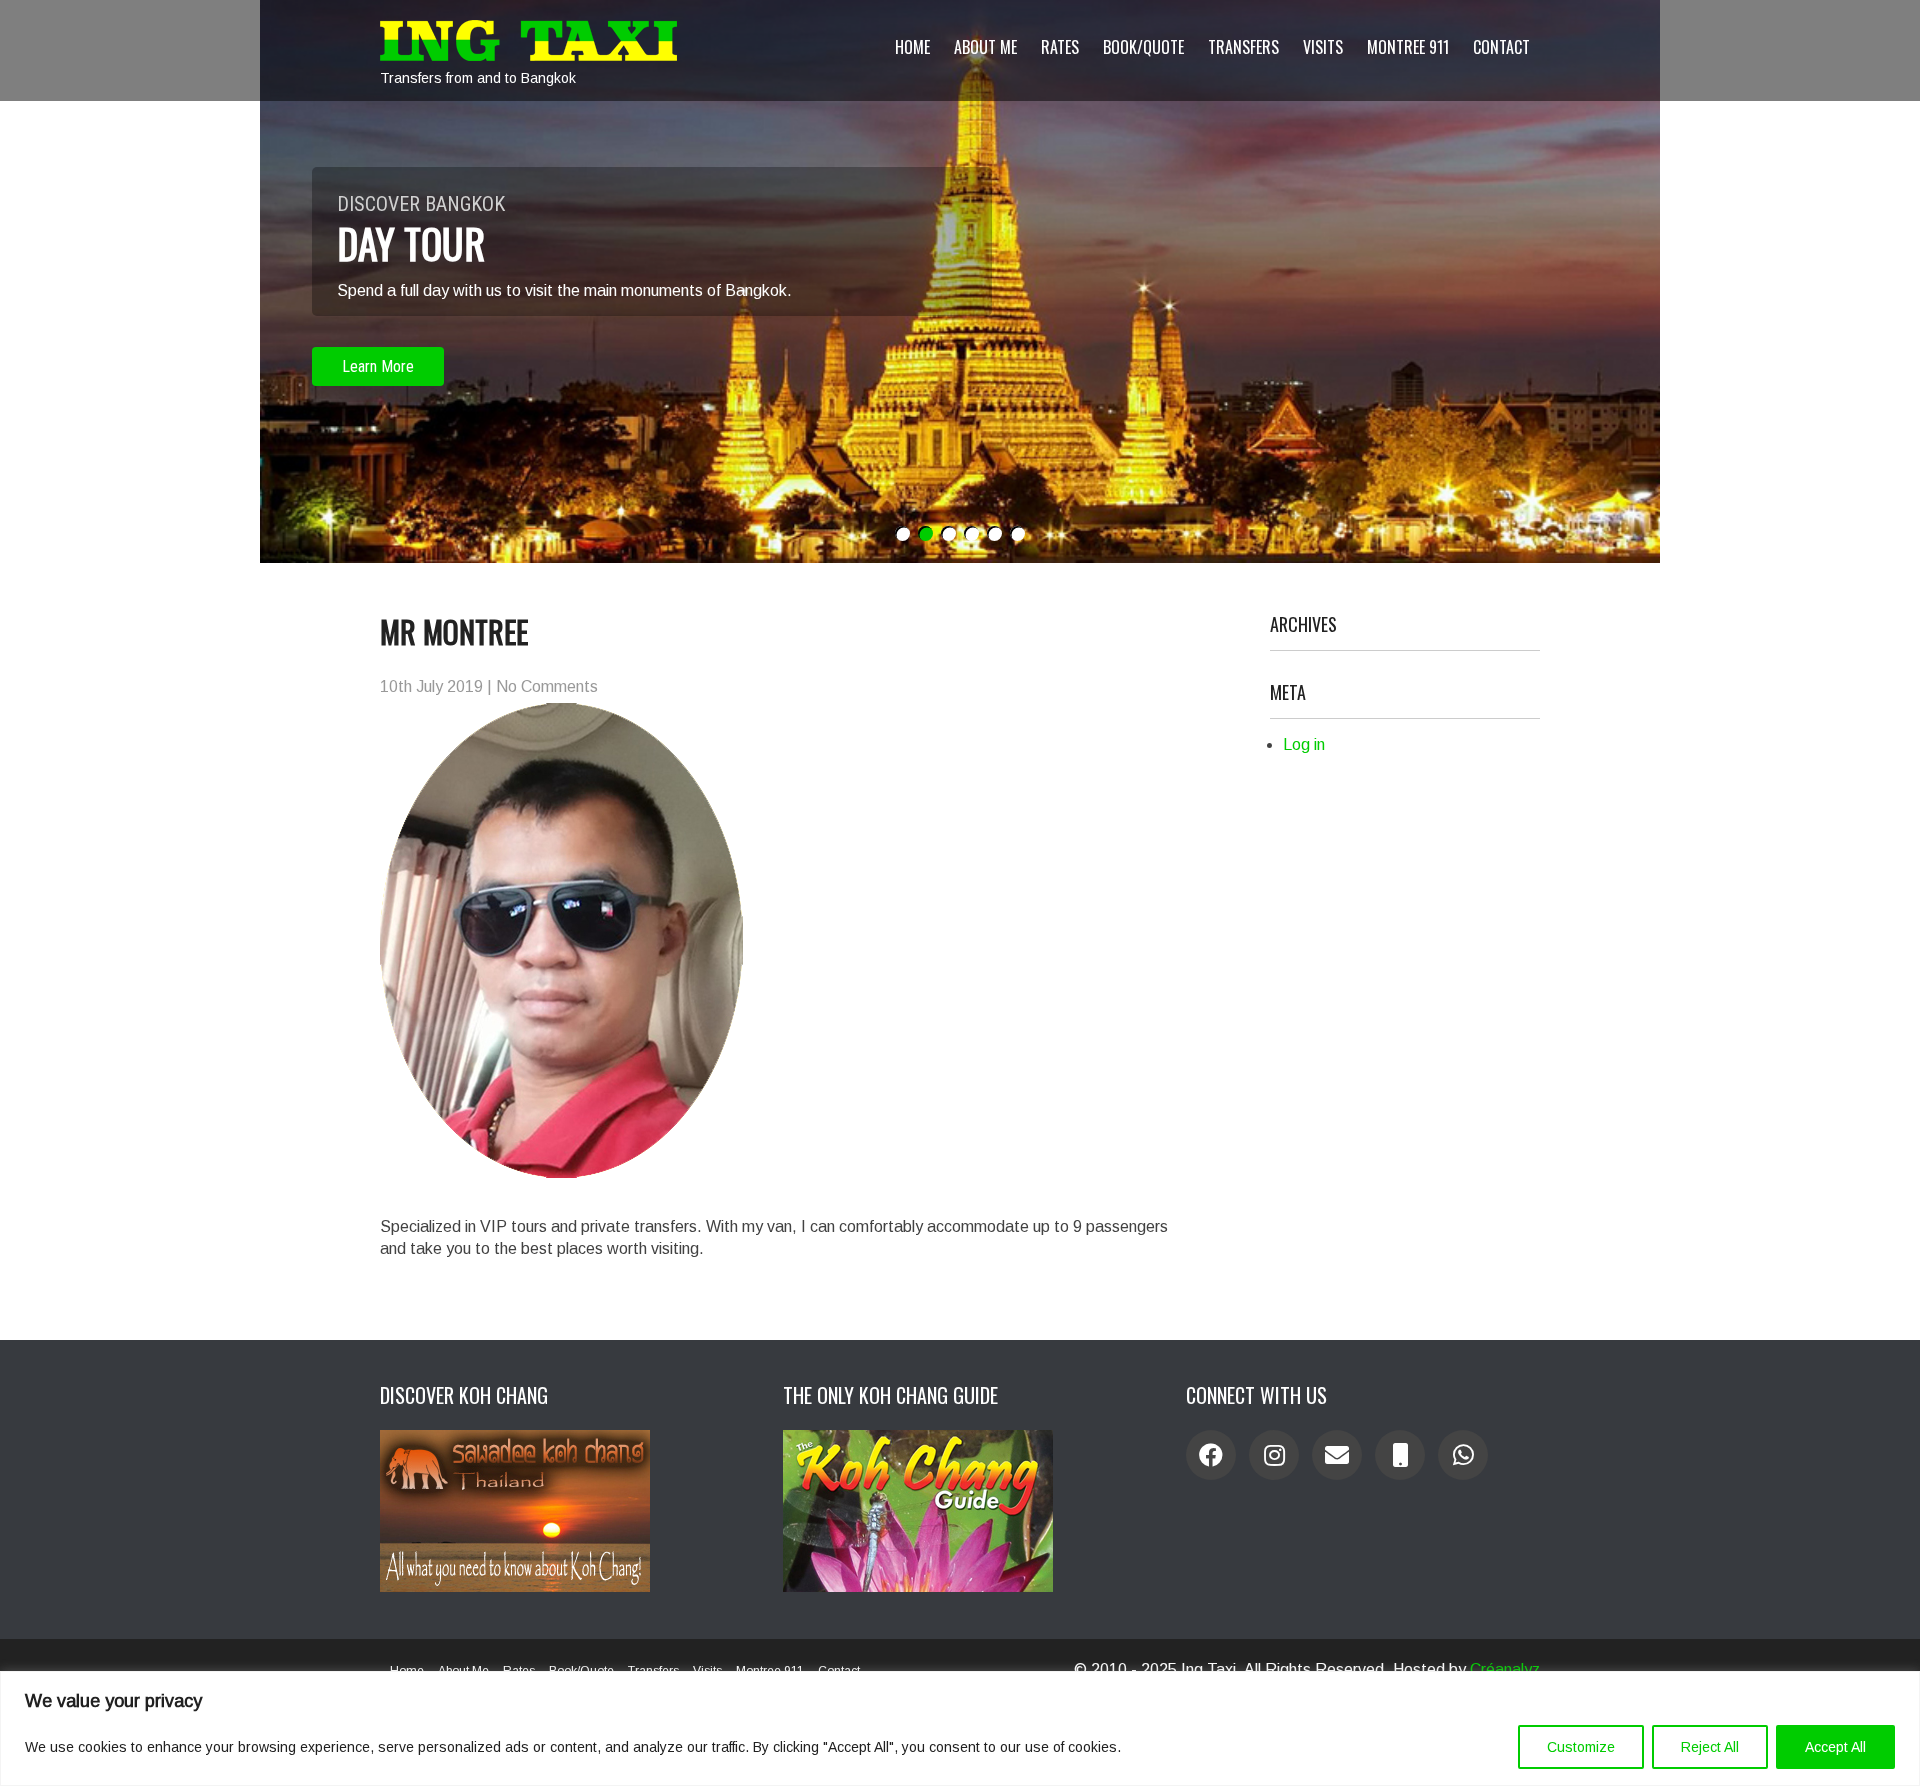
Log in (1304, 744)
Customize (1581, 1747)
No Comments (547, 686)
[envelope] (1337, 1455)
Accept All (1835, 1747)
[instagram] (1274, 1455)
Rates (1060, 47)
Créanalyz (1505, 1669)
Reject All (1710, 1747)
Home (912, 47)
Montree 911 (1408, 47)
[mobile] (1400, 1455)
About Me (985, 47)
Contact (1501, 47)
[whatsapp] (1463, 1455)
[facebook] (1211, 1455)
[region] (960, 1728)
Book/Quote (1143, 47)
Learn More (378, 366)
